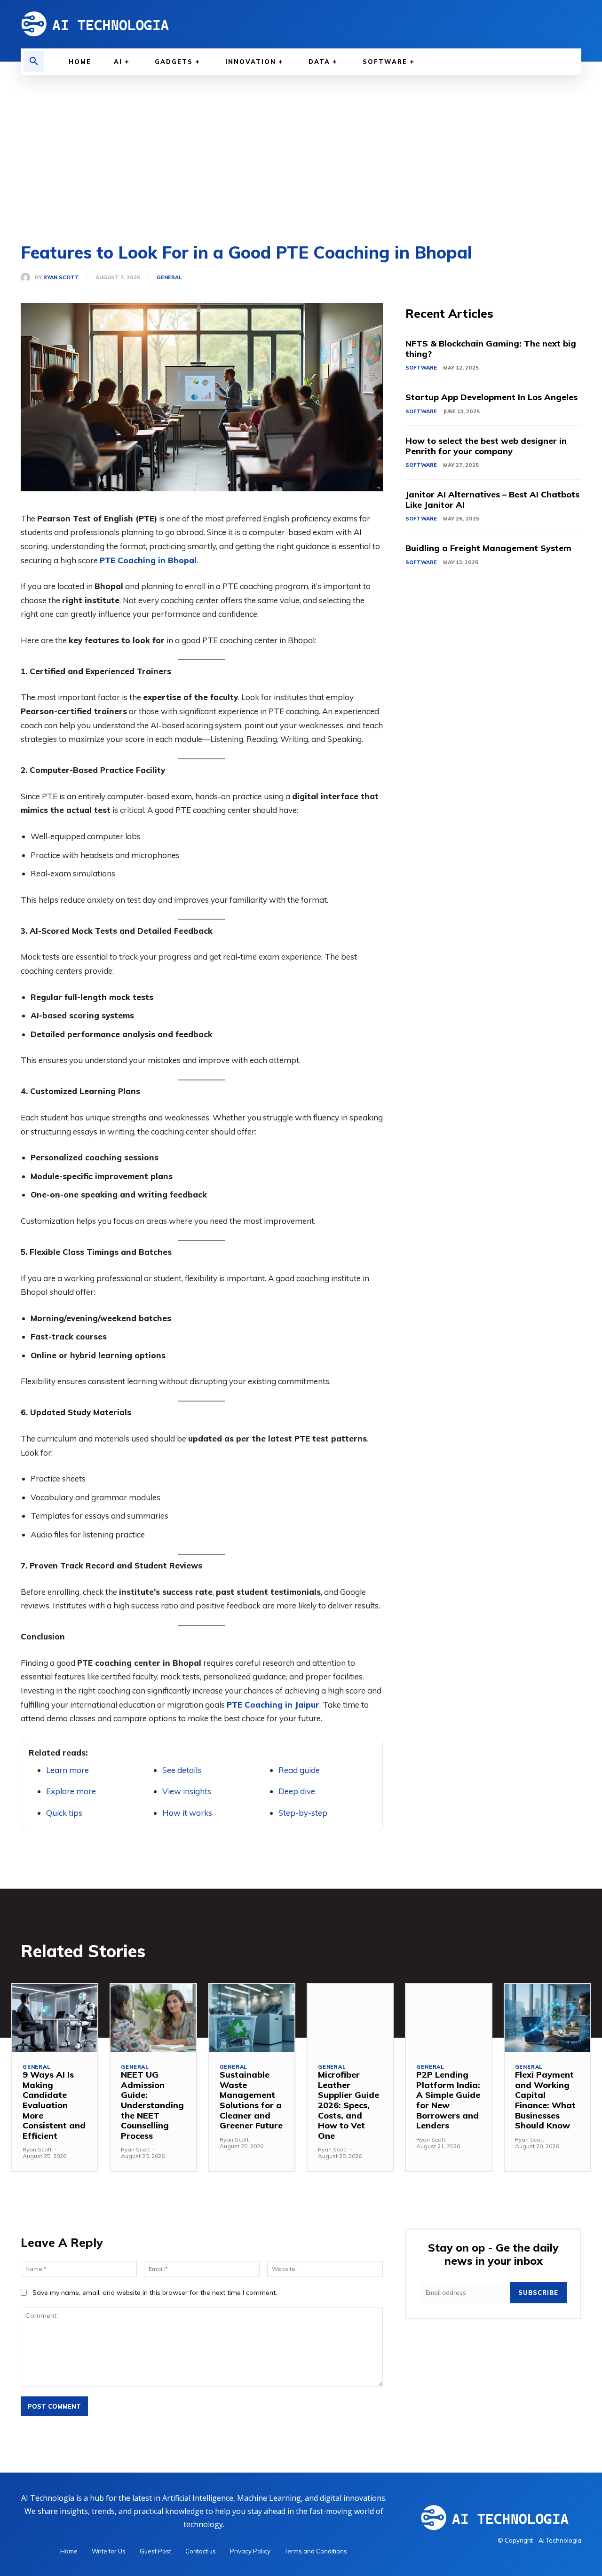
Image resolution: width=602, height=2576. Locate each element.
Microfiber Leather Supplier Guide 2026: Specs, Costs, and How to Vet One (349, 2105)
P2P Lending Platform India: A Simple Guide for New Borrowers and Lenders (448, 2100)
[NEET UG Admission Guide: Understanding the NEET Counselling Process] (153, 2018)
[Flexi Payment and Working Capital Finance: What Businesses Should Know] (547, 2018)
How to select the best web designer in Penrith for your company (486, 446)
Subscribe (538, 2292)
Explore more (71, 1791)
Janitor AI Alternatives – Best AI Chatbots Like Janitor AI (492, 500)
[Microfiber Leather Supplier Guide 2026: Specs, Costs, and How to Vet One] (350, 2018)
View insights (187, 1791)
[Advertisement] (301, 145)
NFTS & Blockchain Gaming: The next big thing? (491, 349)
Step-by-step (303, 1813)
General (169, 278)
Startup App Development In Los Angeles (491, 397)
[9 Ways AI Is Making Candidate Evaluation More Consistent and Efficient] (55, 2018)
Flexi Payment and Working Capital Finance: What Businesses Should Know (545, 2100)
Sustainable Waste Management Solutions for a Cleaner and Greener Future (251, 2100)
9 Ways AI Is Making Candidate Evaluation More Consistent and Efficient (54, 2105)
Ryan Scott (61, 278)
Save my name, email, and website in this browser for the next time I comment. (155, 2292)
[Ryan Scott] (28, 277)
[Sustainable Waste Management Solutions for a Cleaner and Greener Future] (252, 2018)
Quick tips (64, 1813)
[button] (34, 62)
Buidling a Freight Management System (488, 548)
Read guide (299, 1770)
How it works (187, 1813)
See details (182, 1770)
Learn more (67, 1770)
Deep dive (297, 1791)
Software (421, 368)
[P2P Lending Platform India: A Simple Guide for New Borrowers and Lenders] (448, 2018)
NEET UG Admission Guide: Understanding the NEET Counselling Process (152, 2105)
